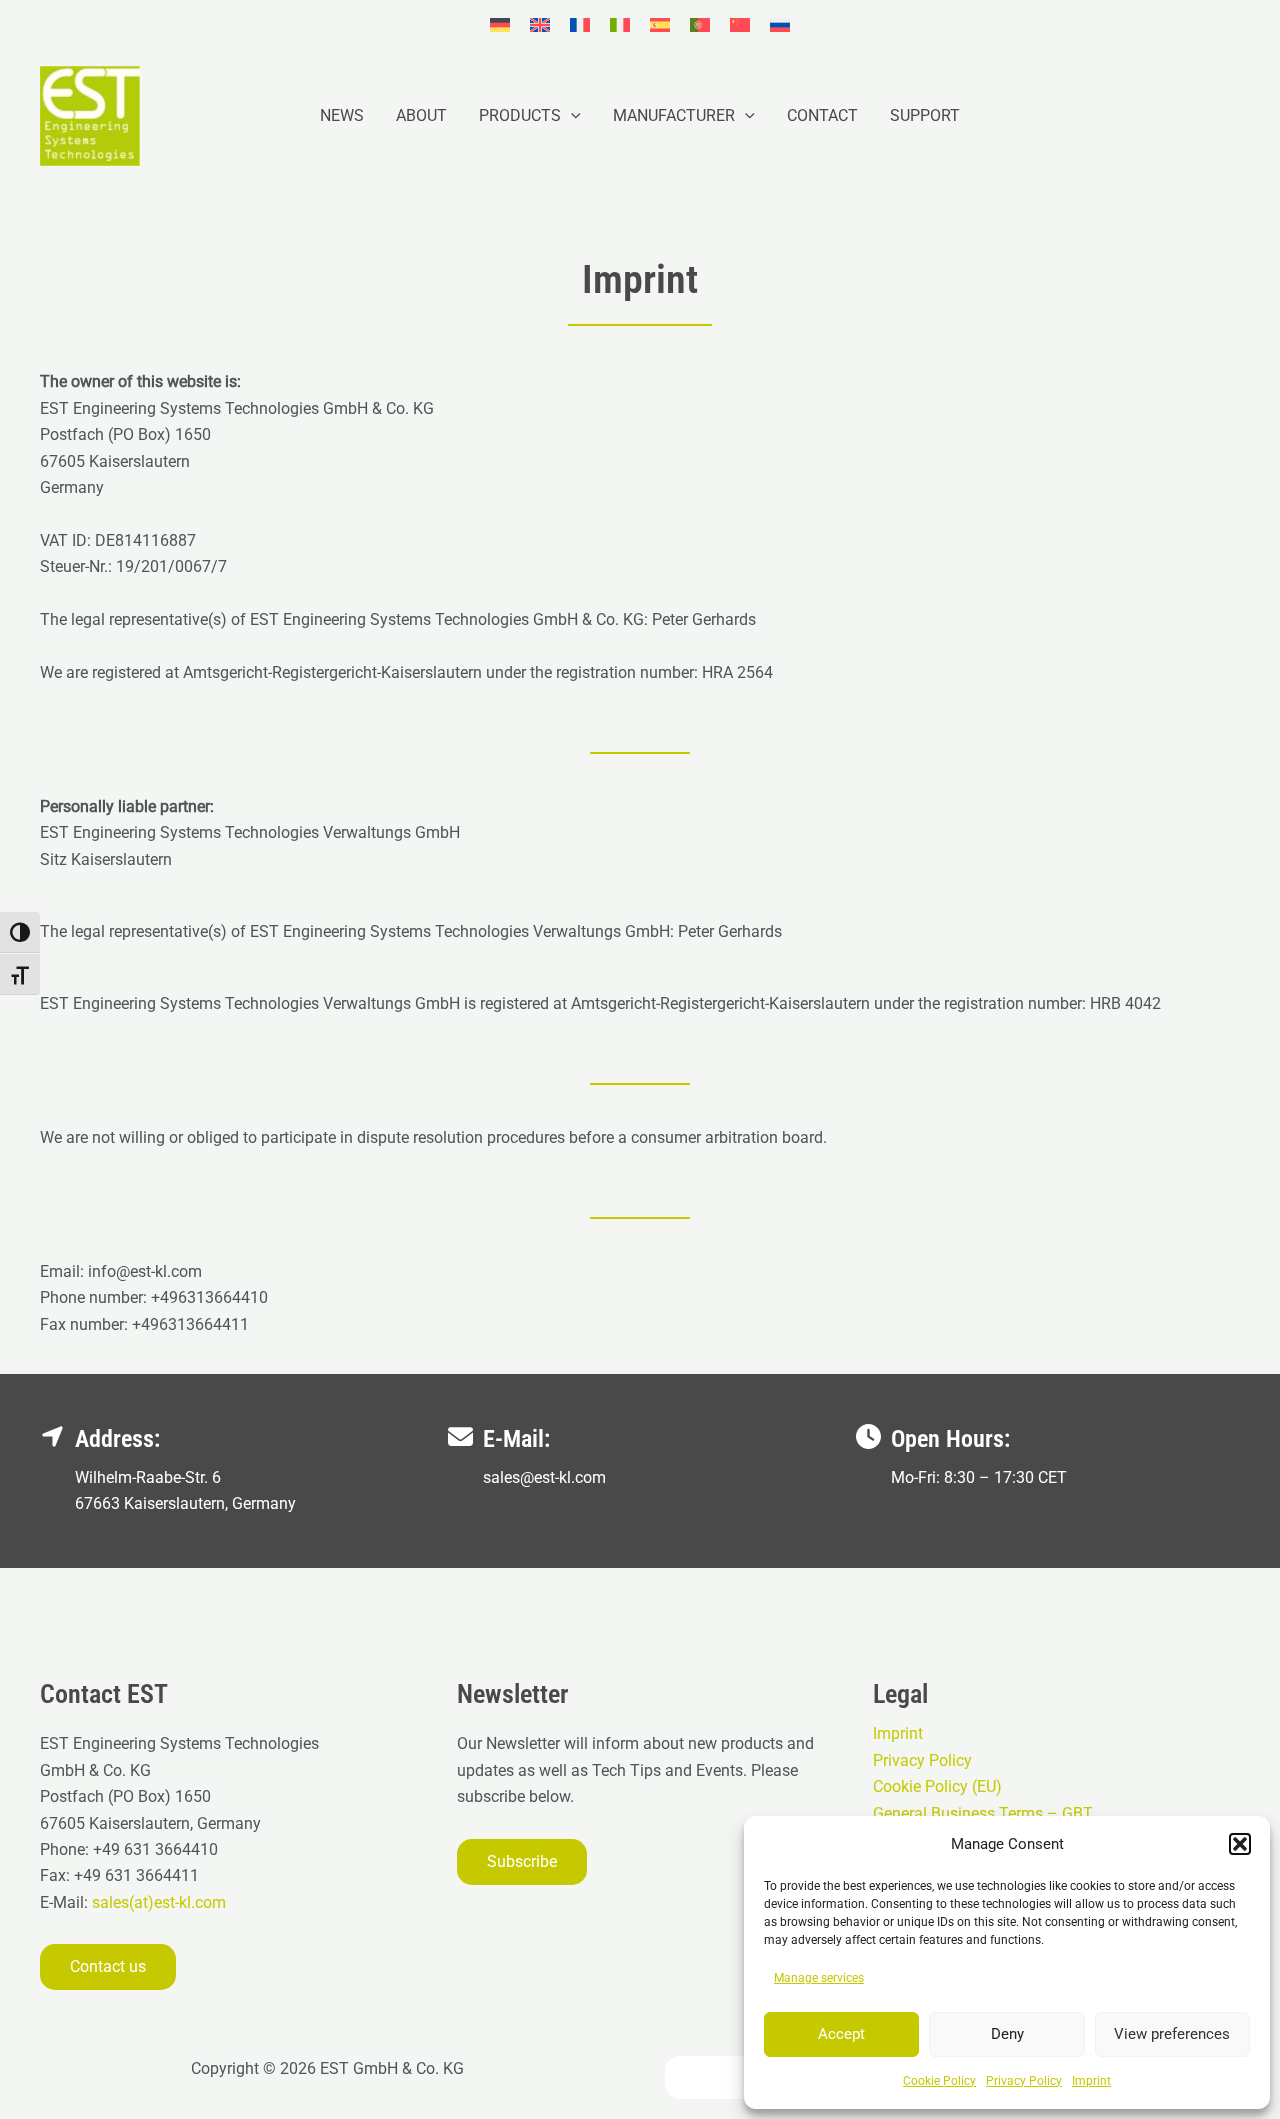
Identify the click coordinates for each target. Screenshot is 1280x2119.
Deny (1007, 2034)
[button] (1240, 1844)
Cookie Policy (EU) (937, 1786)
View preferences (1172, 2034)
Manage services (819, 1978)
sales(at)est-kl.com (157, 1902)
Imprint (1091, 2081)
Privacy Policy (1024, 2081)
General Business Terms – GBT (983, 1813)
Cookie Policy (939, 2081)
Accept (841, 2034)
